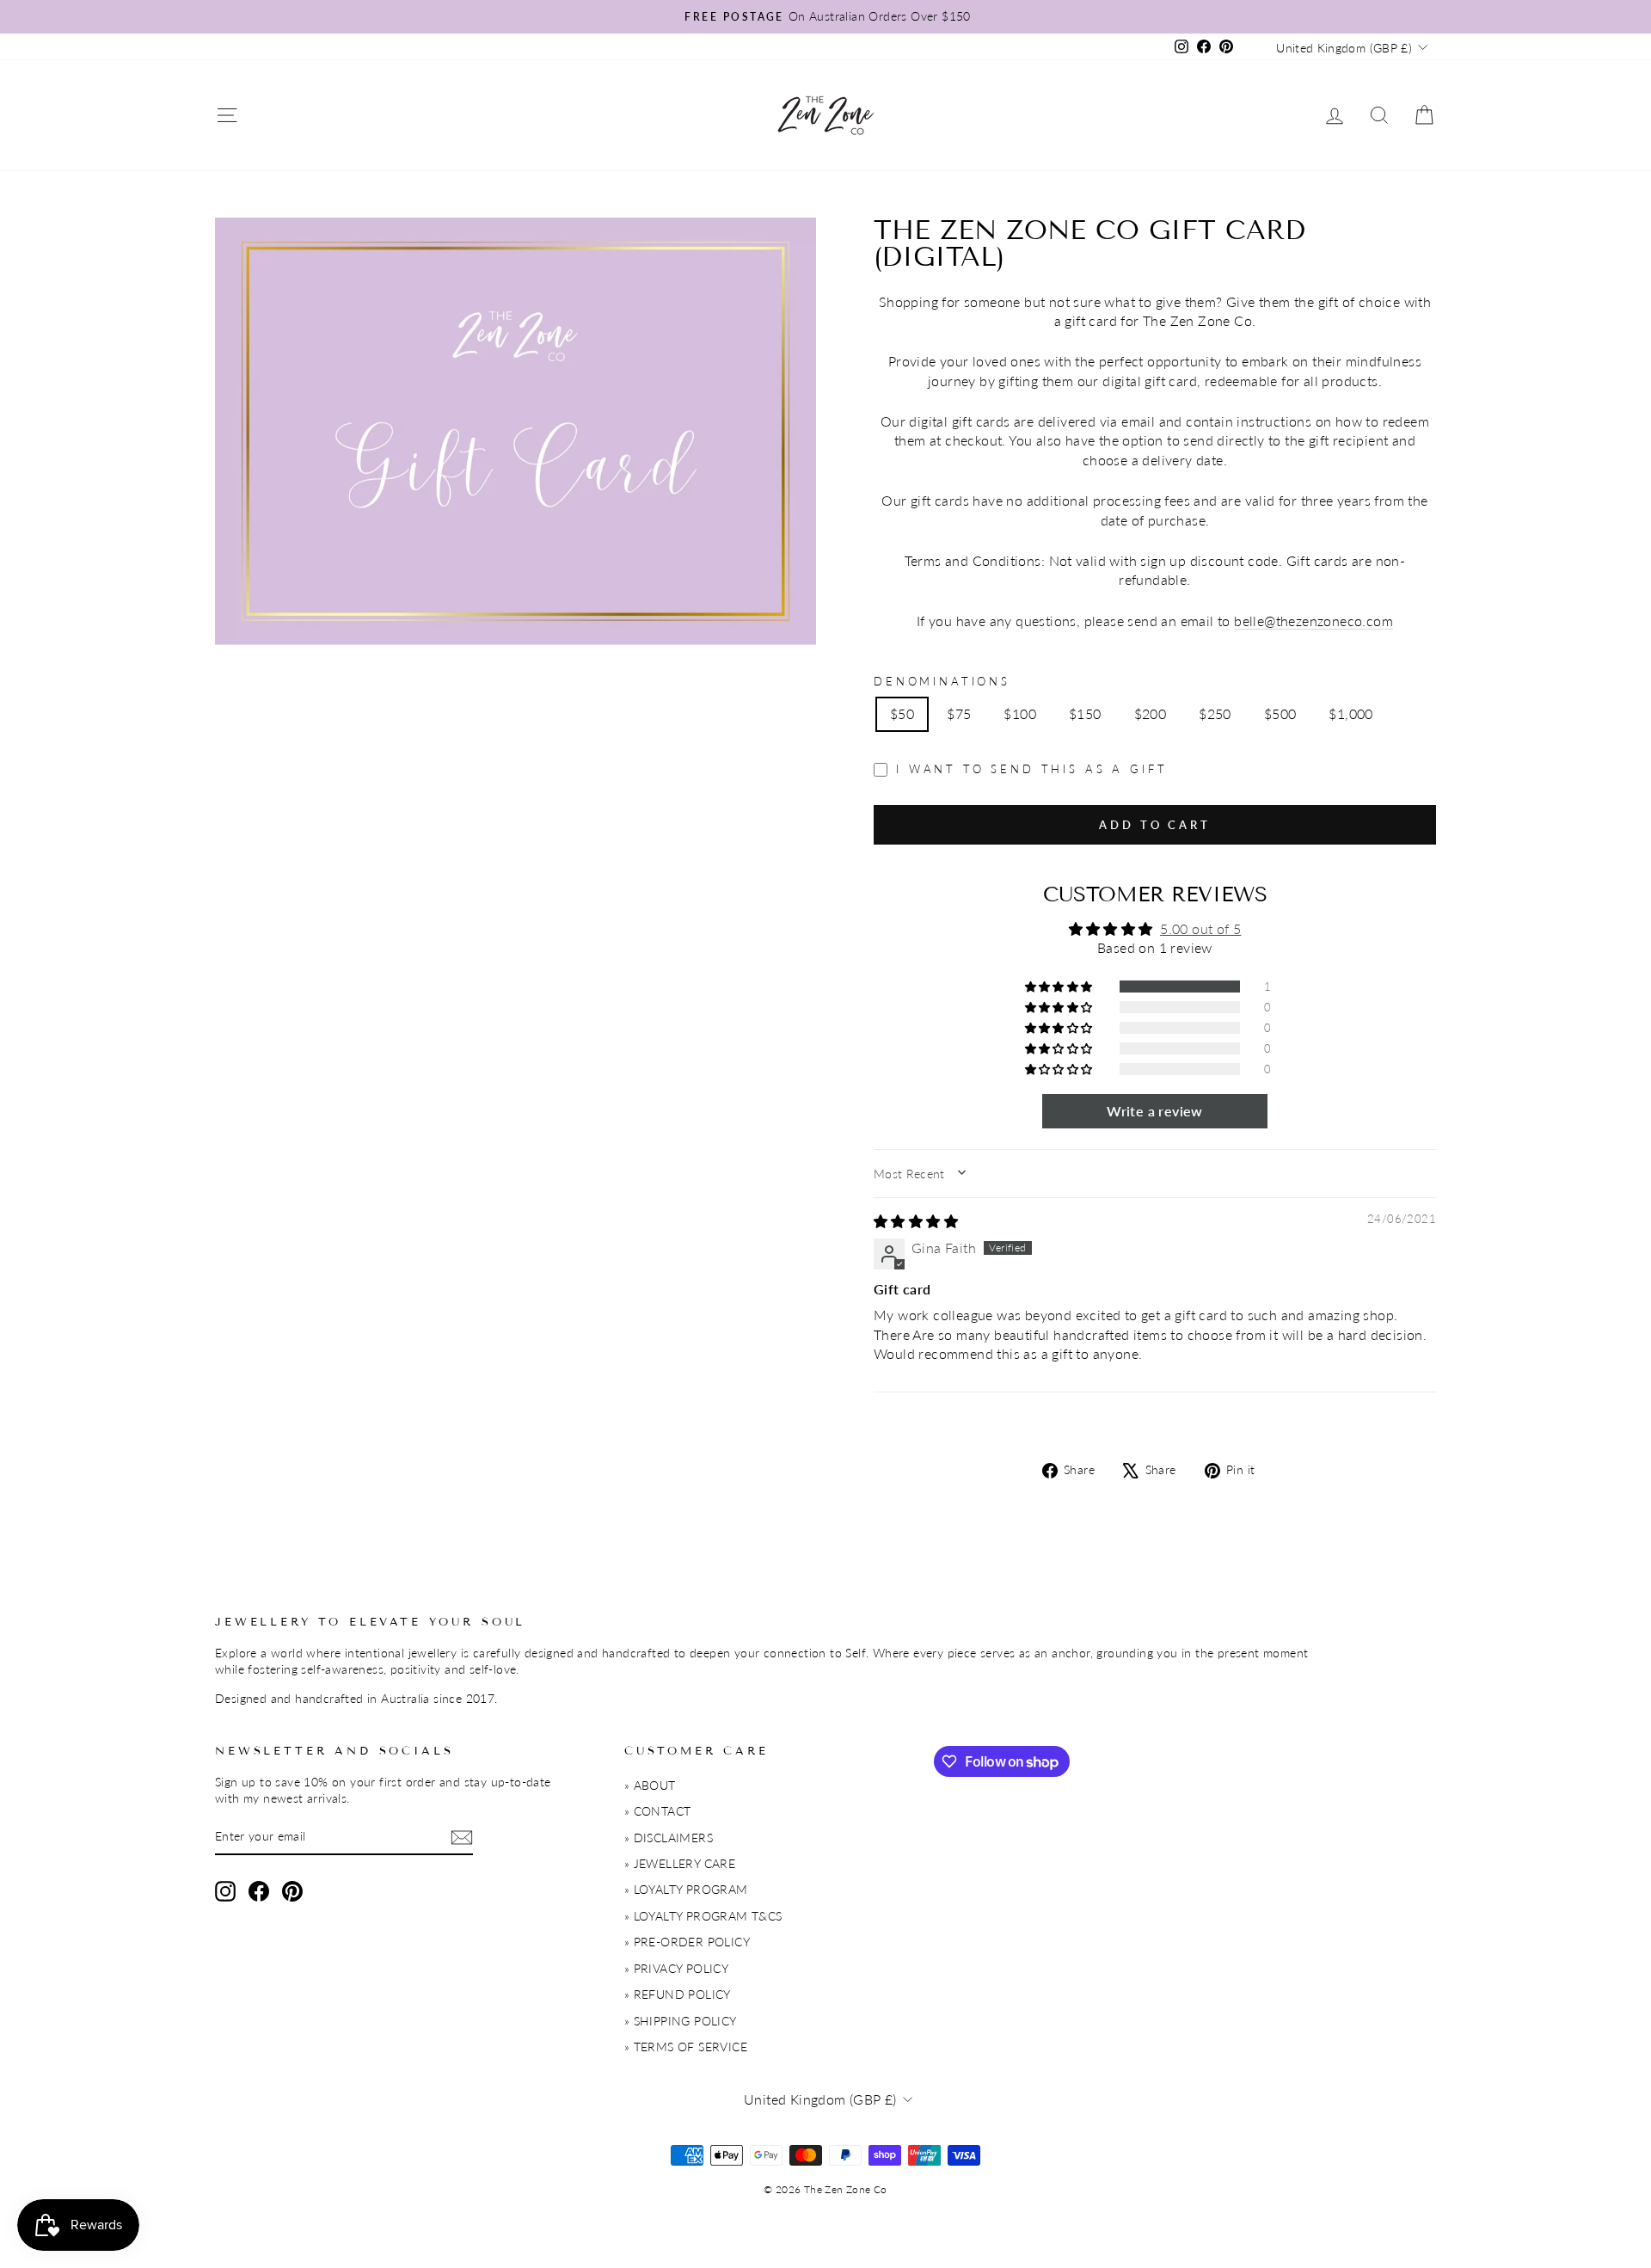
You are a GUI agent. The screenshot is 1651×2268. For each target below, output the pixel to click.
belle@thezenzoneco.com (1313, 621)
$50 (902, 713)
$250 (1215, 713)
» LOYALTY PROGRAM (686, 1890)
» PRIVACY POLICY (676, 1969)
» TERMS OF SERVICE (686, 2047)
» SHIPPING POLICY (681, 2021)
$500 (1280, 713)
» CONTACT (658, 1811)
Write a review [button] (1155, 1111)
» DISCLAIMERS (669, 1838)
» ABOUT (650, 1786)
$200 (1151, 713)
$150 (1085, 713)
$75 (959, 713)
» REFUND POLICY (678, 1994)
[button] (1060, 986)
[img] (916, 1221)
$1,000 (1350, 713)
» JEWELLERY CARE (680, 1864)
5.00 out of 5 (1200, 928)
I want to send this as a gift (1031, 769)
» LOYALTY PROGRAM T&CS (703, 1916)
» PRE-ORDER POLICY (687, 1942)
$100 (1020, 713)
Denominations (942, 681)
